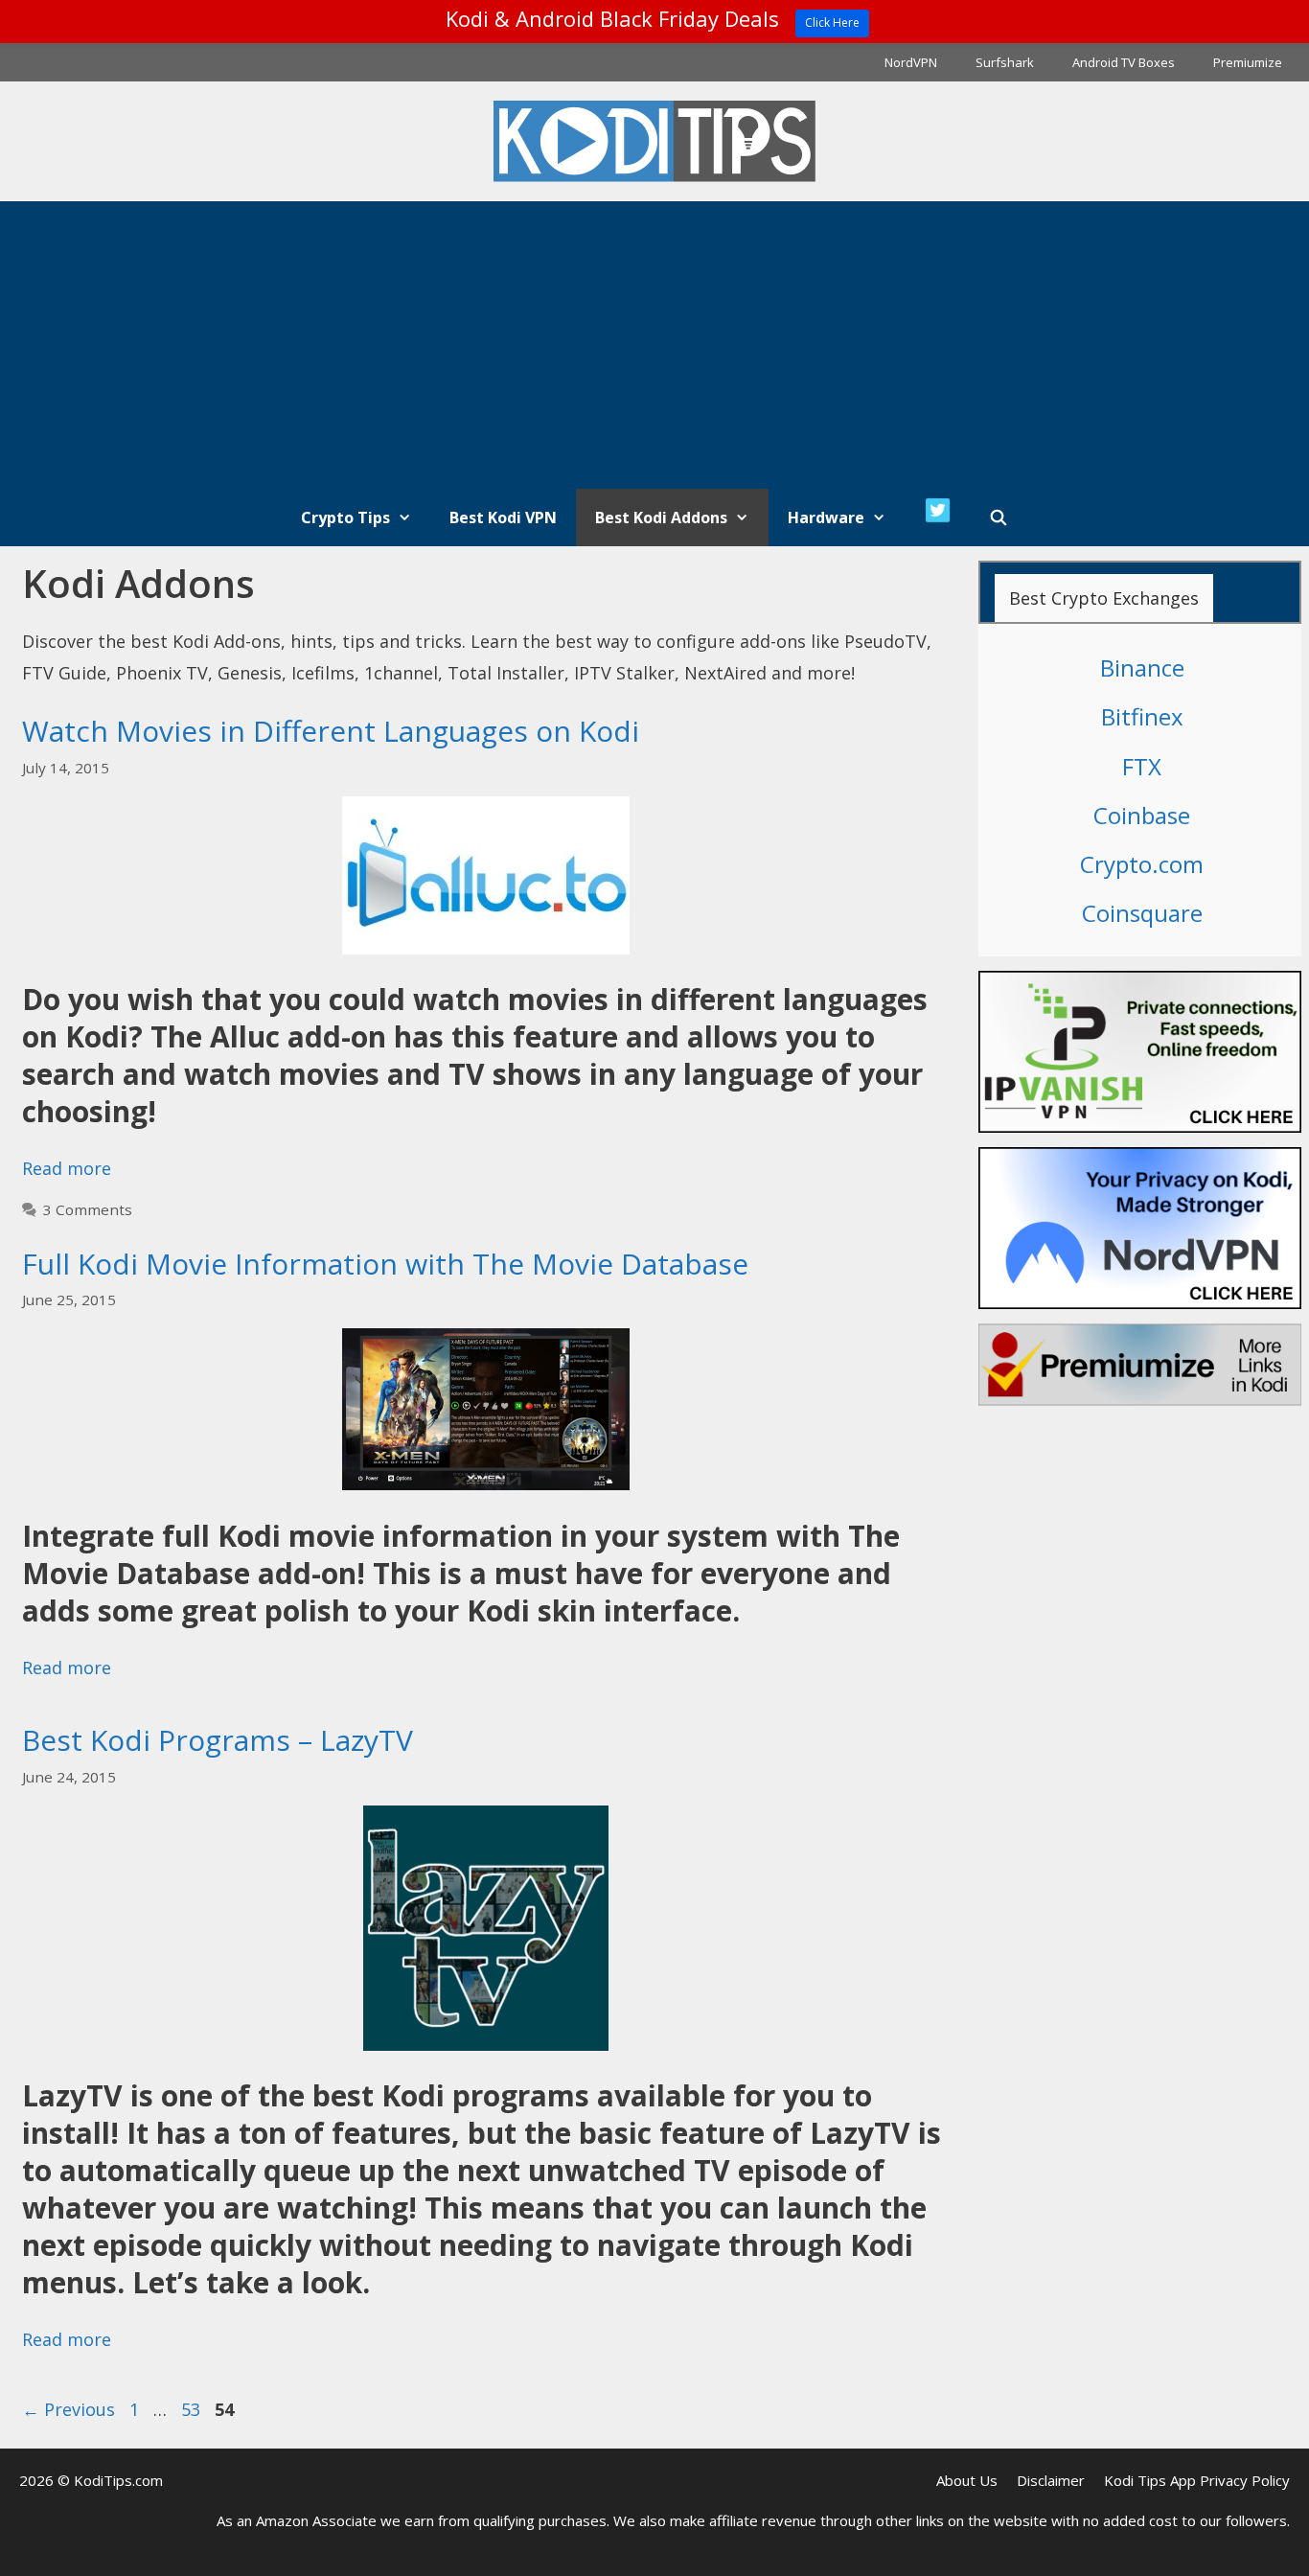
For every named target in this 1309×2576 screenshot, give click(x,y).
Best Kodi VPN (503, 517)
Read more (67, 1168)
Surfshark (1005, 62)
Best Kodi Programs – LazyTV (218, 1740)
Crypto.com (1142, 864)
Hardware (826, 517)
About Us (967, 2480)
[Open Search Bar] (999, 517)
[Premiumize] (1140, 1365)
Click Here (832, 23)
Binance (1142, 667)
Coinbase (1142, 815)
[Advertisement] (654, 345)
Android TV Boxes (1124, 62)
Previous (69, 2409)
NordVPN (911, 62)
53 (193, 2409)
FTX (1142, 766)
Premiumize (1248, 62)
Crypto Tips (345, 517)
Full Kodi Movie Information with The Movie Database (385, 1264)
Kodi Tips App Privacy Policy (1197, 2480)
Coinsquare (1142, 913)
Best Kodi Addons (661, 517)
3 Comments (88, 1209)
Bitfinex (1142, 716)
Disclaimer (1051, 2480)
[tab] (1104, 598)
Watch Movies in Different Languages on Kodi (331, 731)
